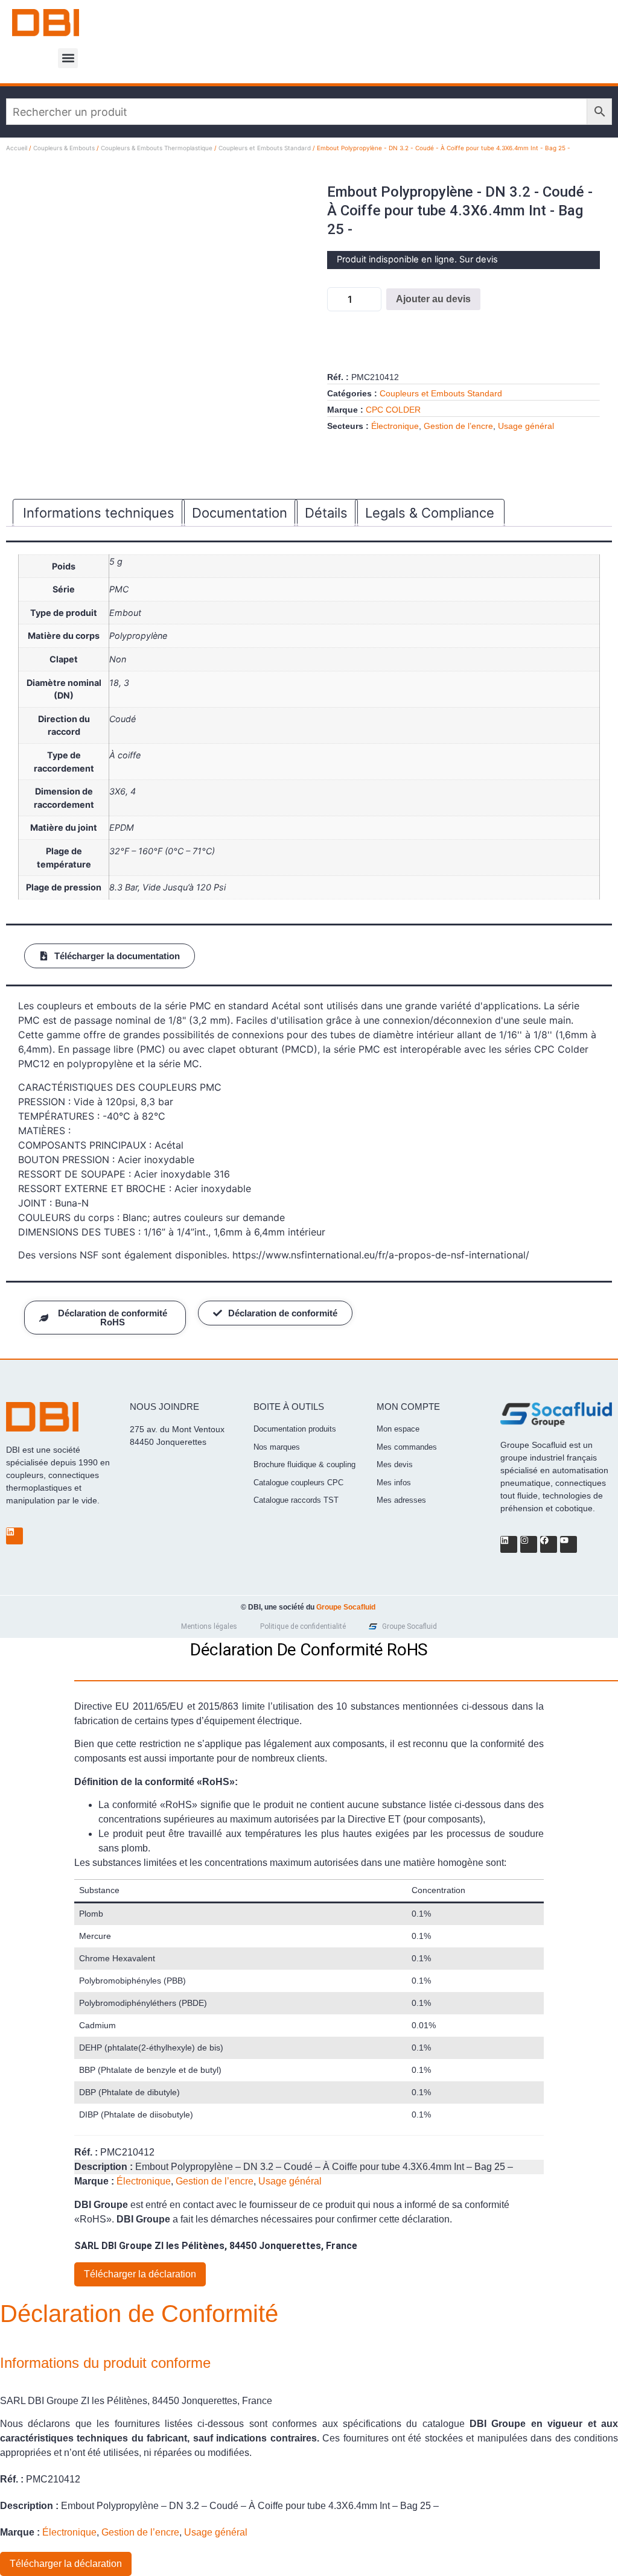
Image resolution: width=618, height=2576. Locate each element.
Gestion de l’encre (458, 426)
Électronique (395, 426)
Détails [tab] (326, 513)
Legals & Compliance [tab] (430, 513)
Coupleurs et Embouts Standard (265, 148)
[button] (68, 58)
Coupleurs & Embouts (64, 148)
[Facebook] (549, 1544)
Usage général (526, 426)
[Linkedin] (14, 1536)
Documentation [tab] (240, 513)
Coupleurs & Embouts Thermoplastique (157, 148)
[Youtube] (569, 1544)
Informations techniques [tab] (99, 513)
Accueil (17, 148)
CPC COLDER (393, 410)
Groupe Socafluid (346, 1607)
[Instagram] (529, 1544)
